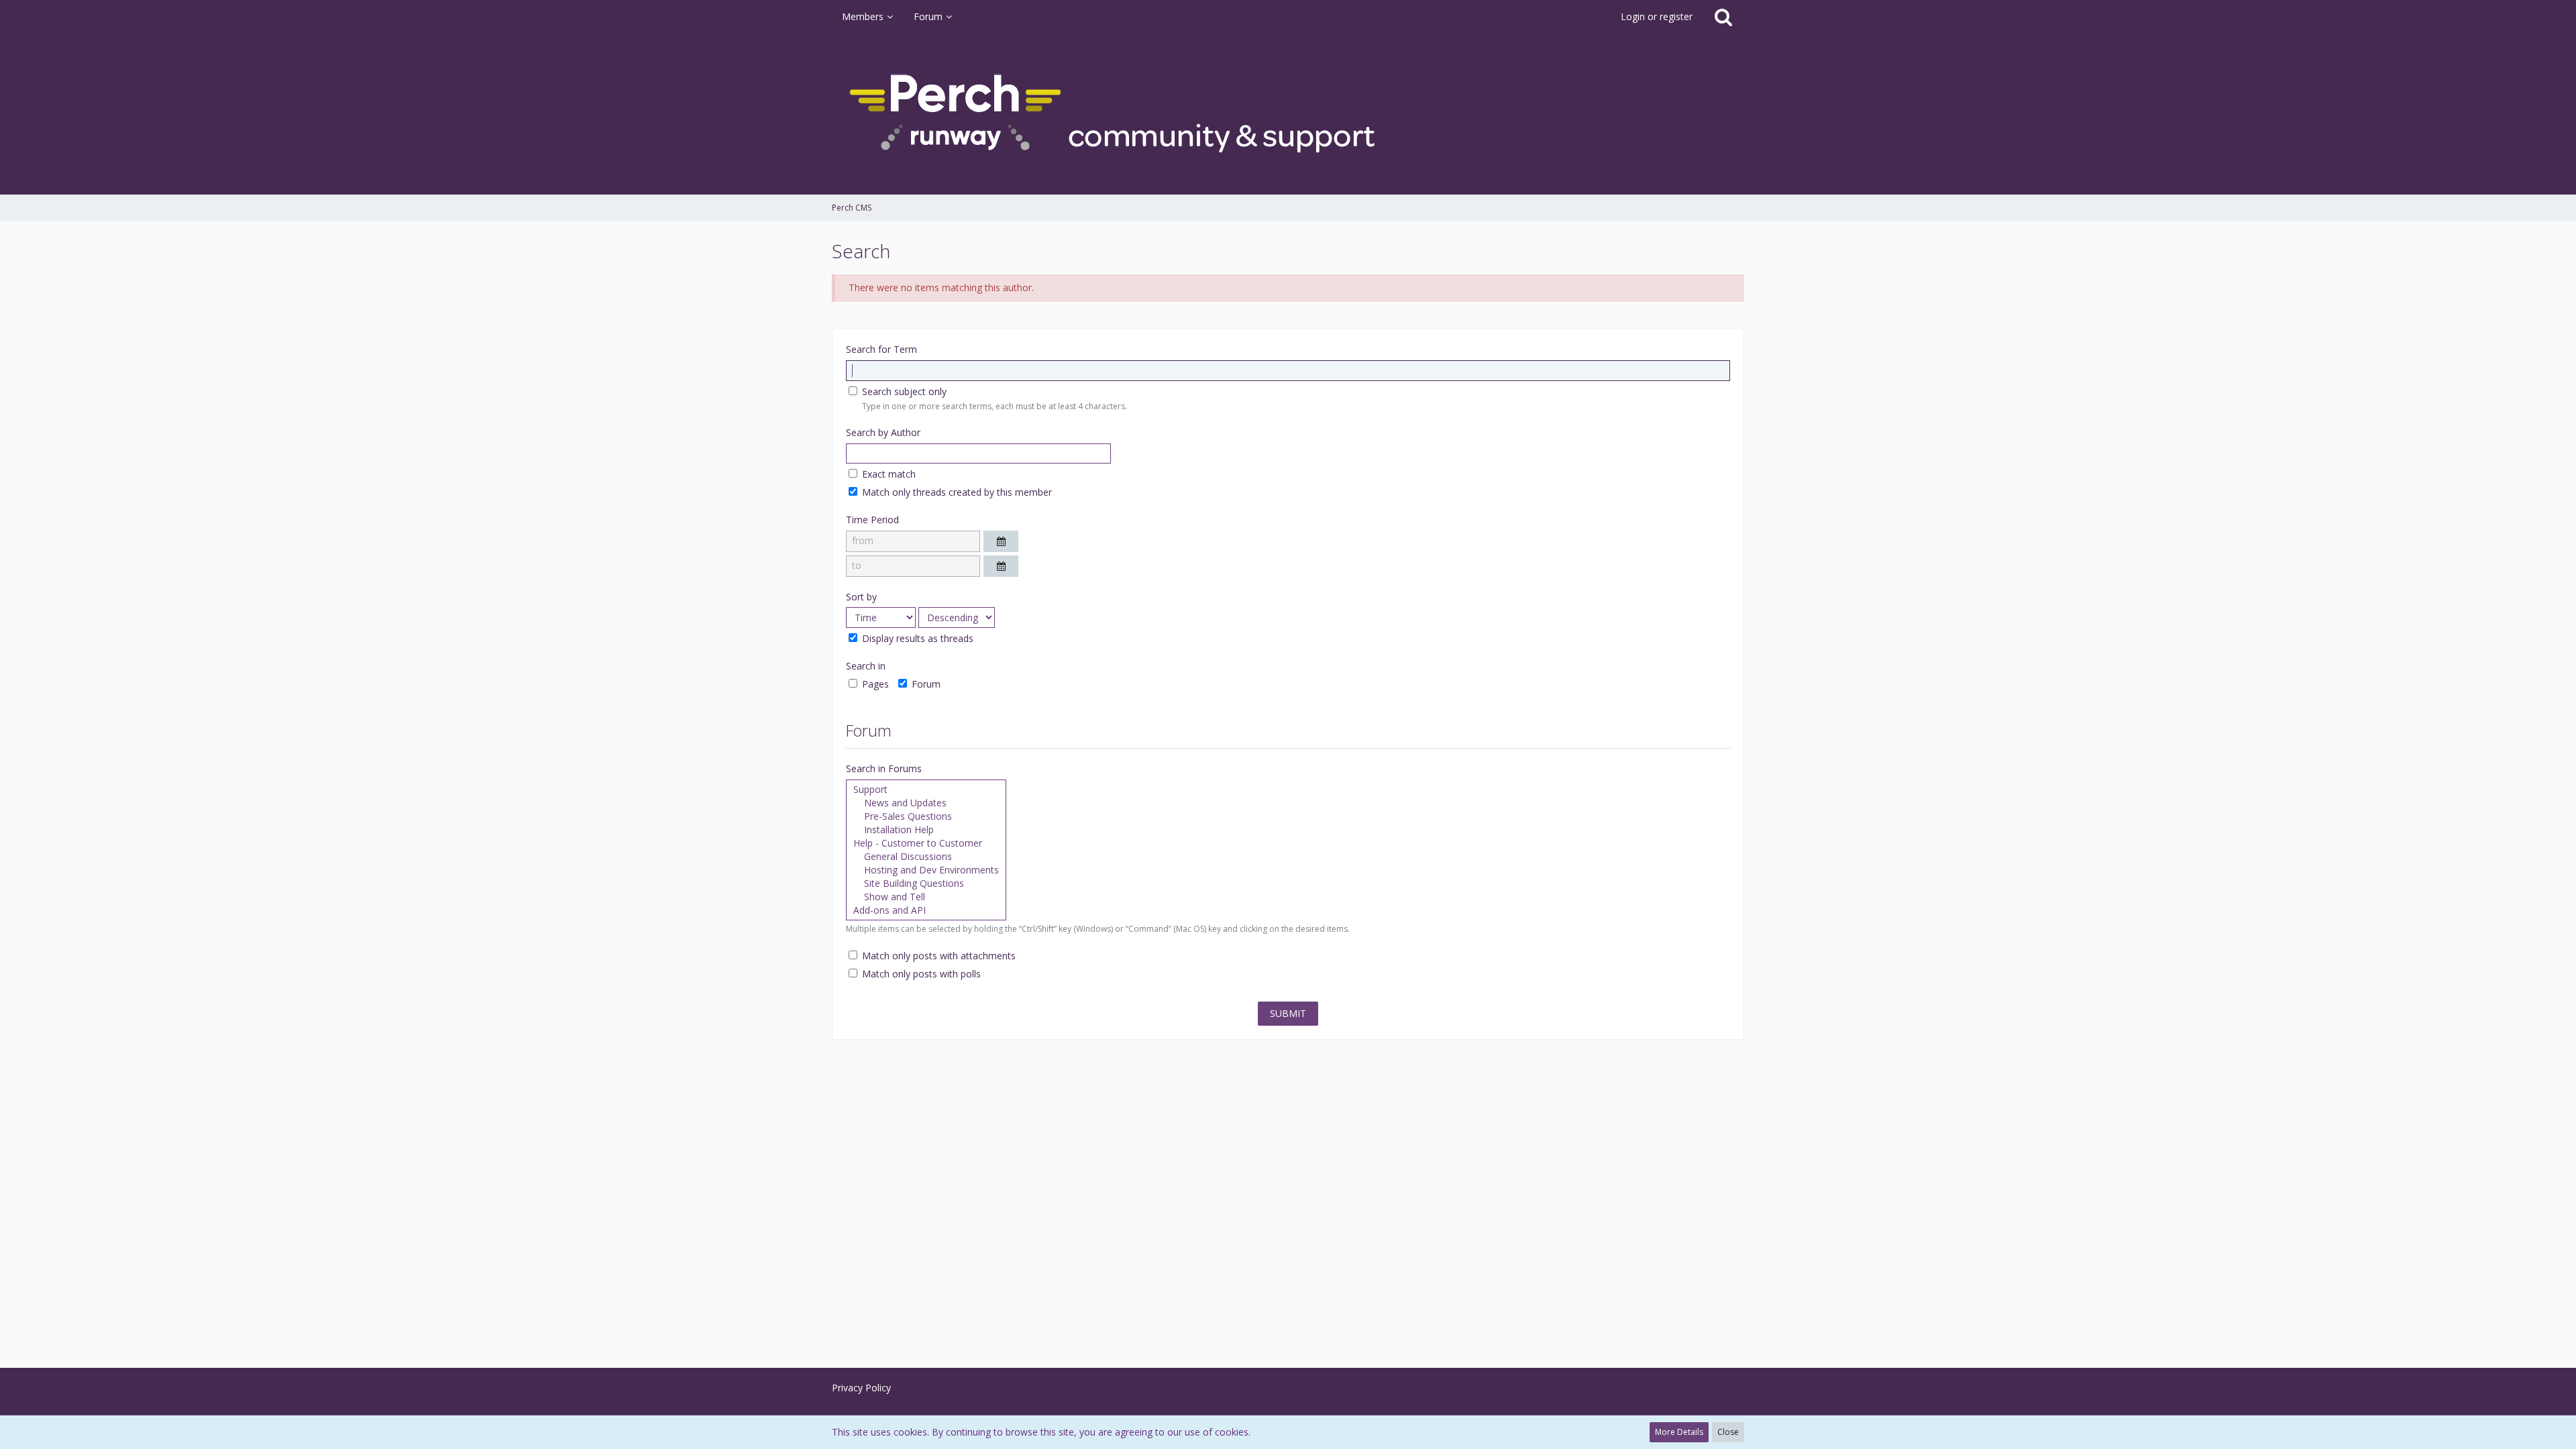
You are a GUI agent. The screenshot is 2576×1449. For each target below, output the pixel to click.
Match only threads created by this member (956, 492)
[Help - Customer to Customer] (926, 843)
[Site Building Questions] (926, 883)
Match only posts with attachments (937, 956)
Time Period (872, 520)
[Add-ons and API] (926, 910)
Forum (925, 684)
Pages (874, 684)
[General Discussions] (926, 857)
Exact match (888, 474)
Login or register (1657, 16)
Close (1728, 1432)
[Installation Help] (926, 830)
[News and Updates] (926, 803)
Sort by (861, 597)
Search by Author (883, 432)
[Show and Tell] (926, 897)
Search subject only (903, 391)
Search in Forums (884, 768)
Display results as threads (916, 638)
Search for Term (881, 349)
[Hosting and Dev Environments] (926, 870)
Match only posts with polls (920, 974)
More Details (1679, 1432)
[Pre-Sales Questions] (926, 816)
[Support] (926, 790)
